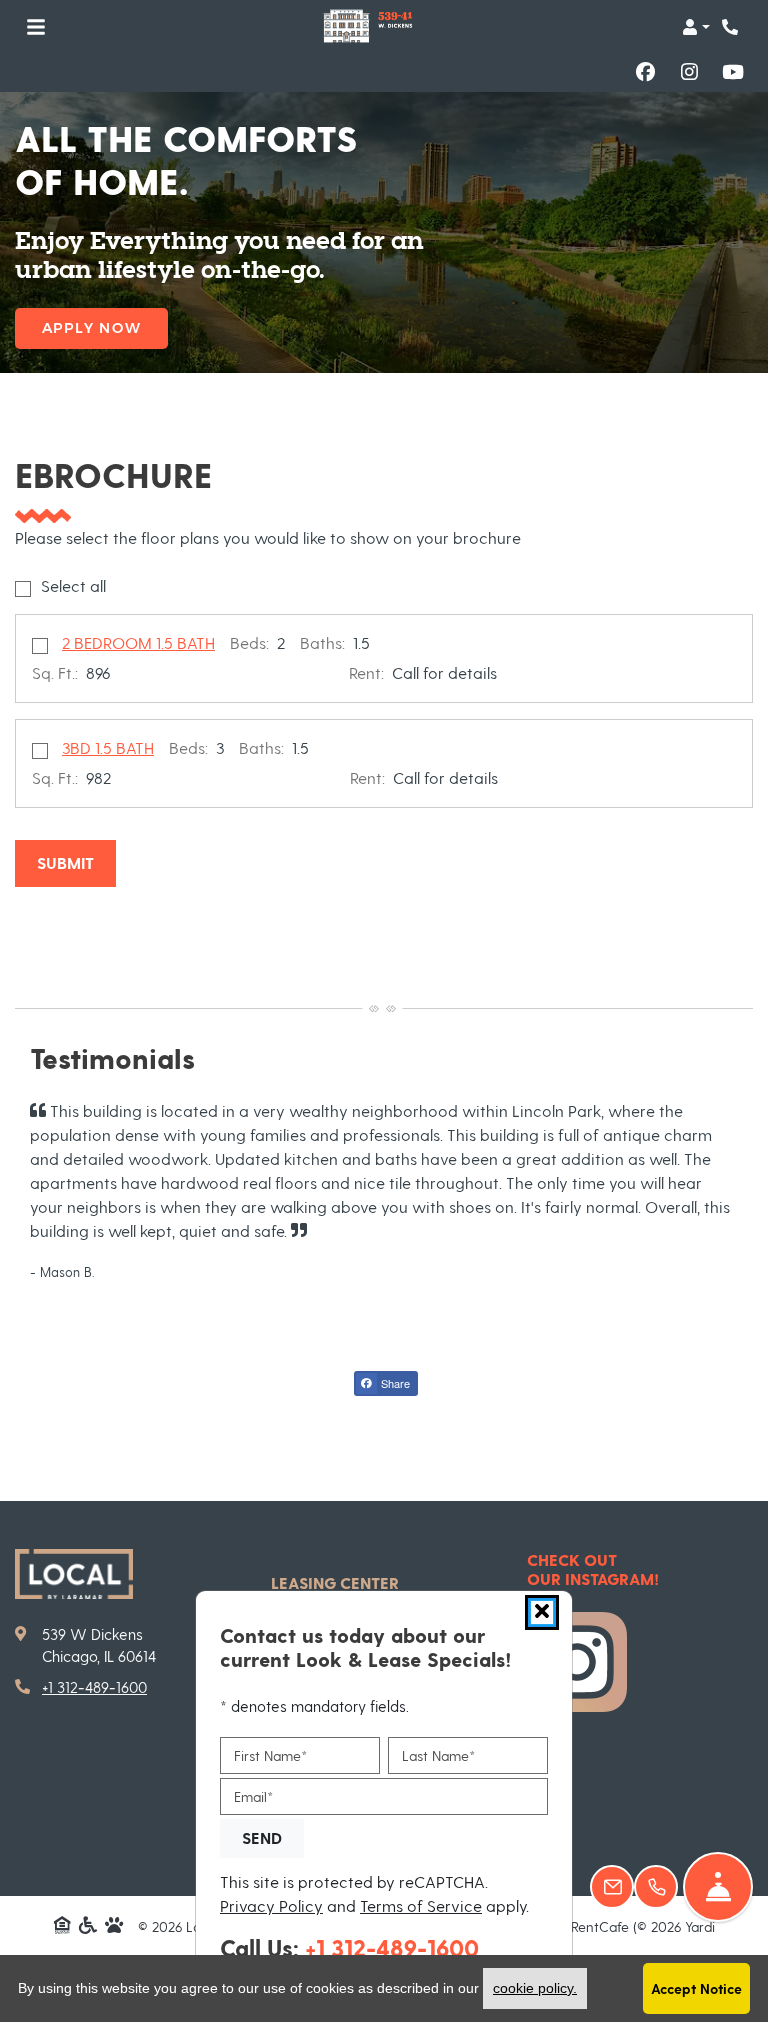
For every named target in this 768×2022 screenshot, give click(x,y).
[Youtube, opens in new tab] (733, 72)
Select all (73, 585)
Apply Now (91, 328)
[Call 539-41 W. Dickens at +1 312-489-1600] (732, 27)
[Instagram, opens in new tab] (689, 72)
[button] (696, 27)
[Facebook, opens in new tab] (645, 72)
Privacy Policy (271, 1905)
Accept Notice (696, 1988)
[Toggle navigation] (36, 27)
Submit (65, 862)
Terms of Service (421, 1905)
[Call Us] (656, 1887)
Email (253, 1796)
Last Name (438, 1755)
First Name (270, 1755)
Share (394, 1383)
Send (262, 1837)
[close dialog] (542, 1612)
